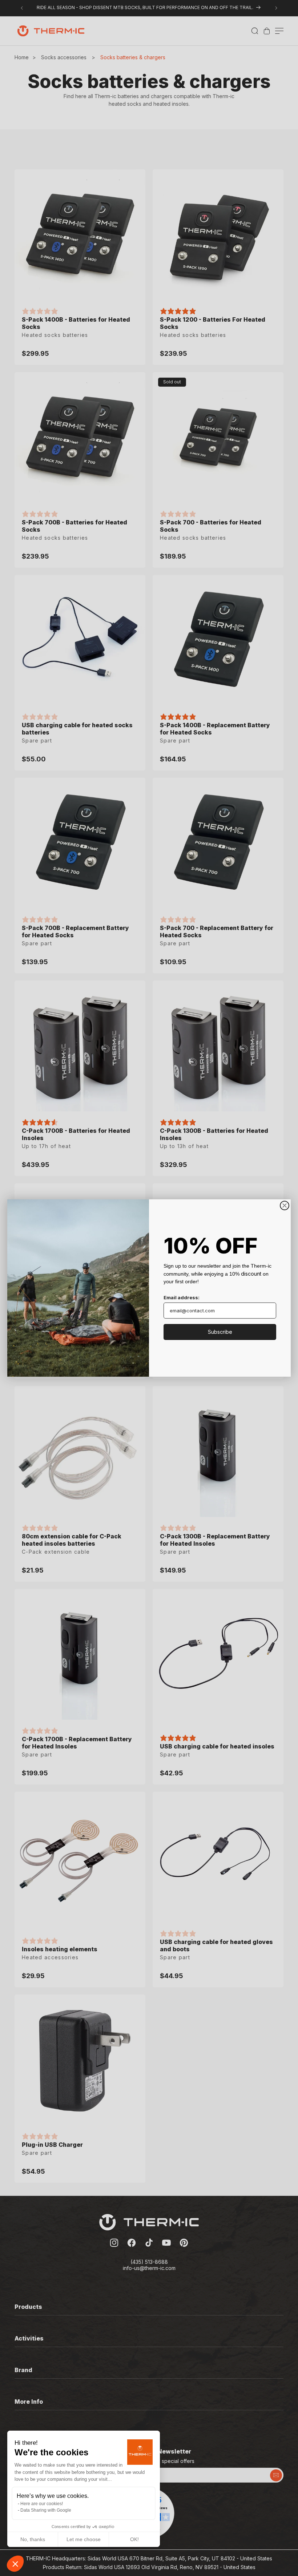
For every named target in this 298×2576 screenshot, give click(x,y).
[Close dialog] (285, 1206)
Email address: (182, 1297)
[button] (15, 2564)
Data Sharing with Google (46, 2510)
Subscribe (220, 1332)
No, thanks (33, 2539)
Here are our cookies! (42, 2504)
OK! (134, 2539)
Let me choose (84, 2539)
